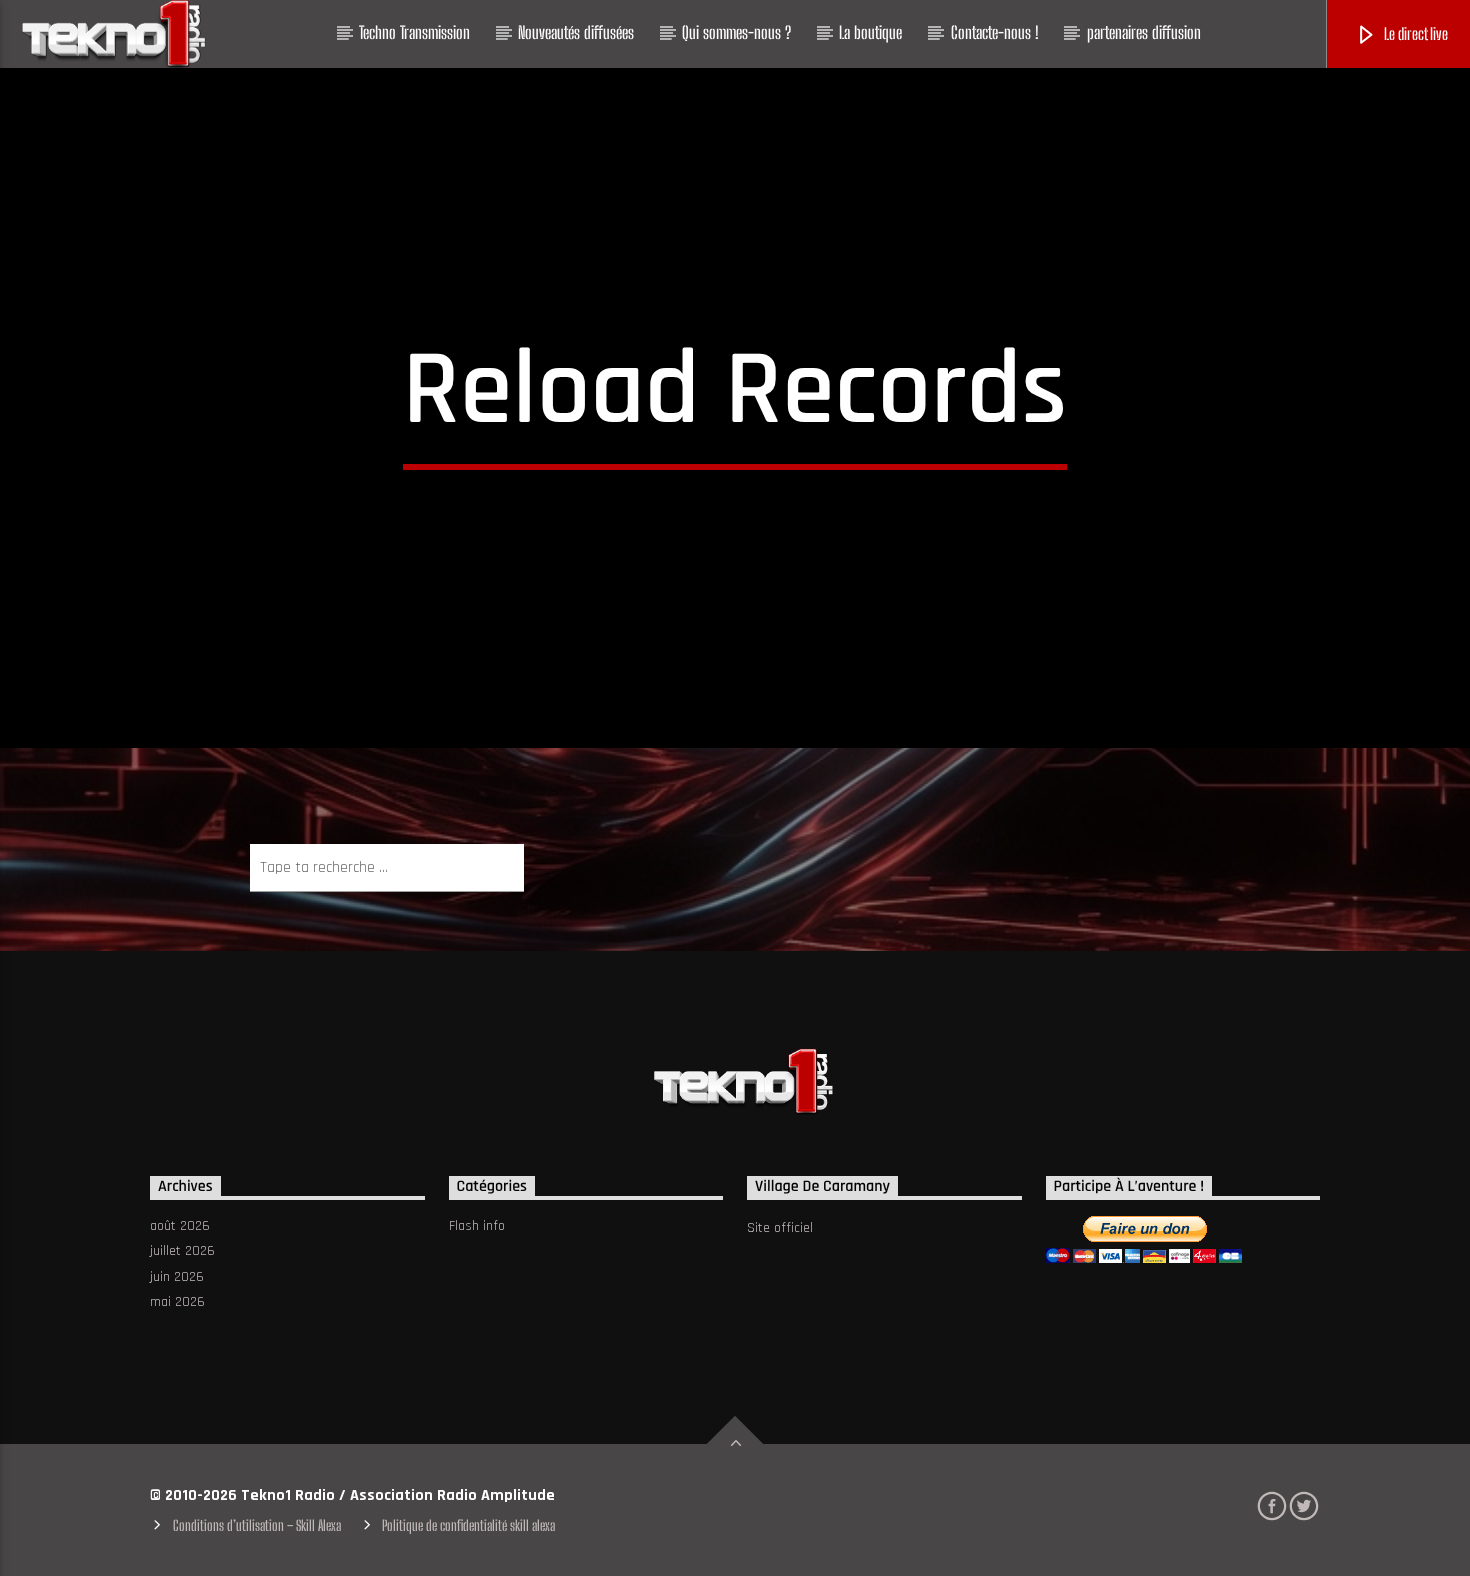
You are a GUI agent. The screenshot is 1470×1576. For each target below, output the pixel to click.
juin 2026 (177, 1277)
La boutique (870, 32)
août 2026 (180, 1226)
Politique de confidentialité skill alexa (468, 1525)
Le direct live (1414, 33)
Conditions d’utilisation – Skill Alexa (257, 1525)
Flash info (477, 1226)
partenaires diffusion (1144, 32)
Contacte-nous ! (995, 32)
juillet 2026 (182, 1251)
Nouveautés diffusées (576, 32)
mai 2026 (177, 1302)
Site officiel (780, 1228)
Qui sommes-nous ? (736, 32)
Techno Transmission (414, 32)
